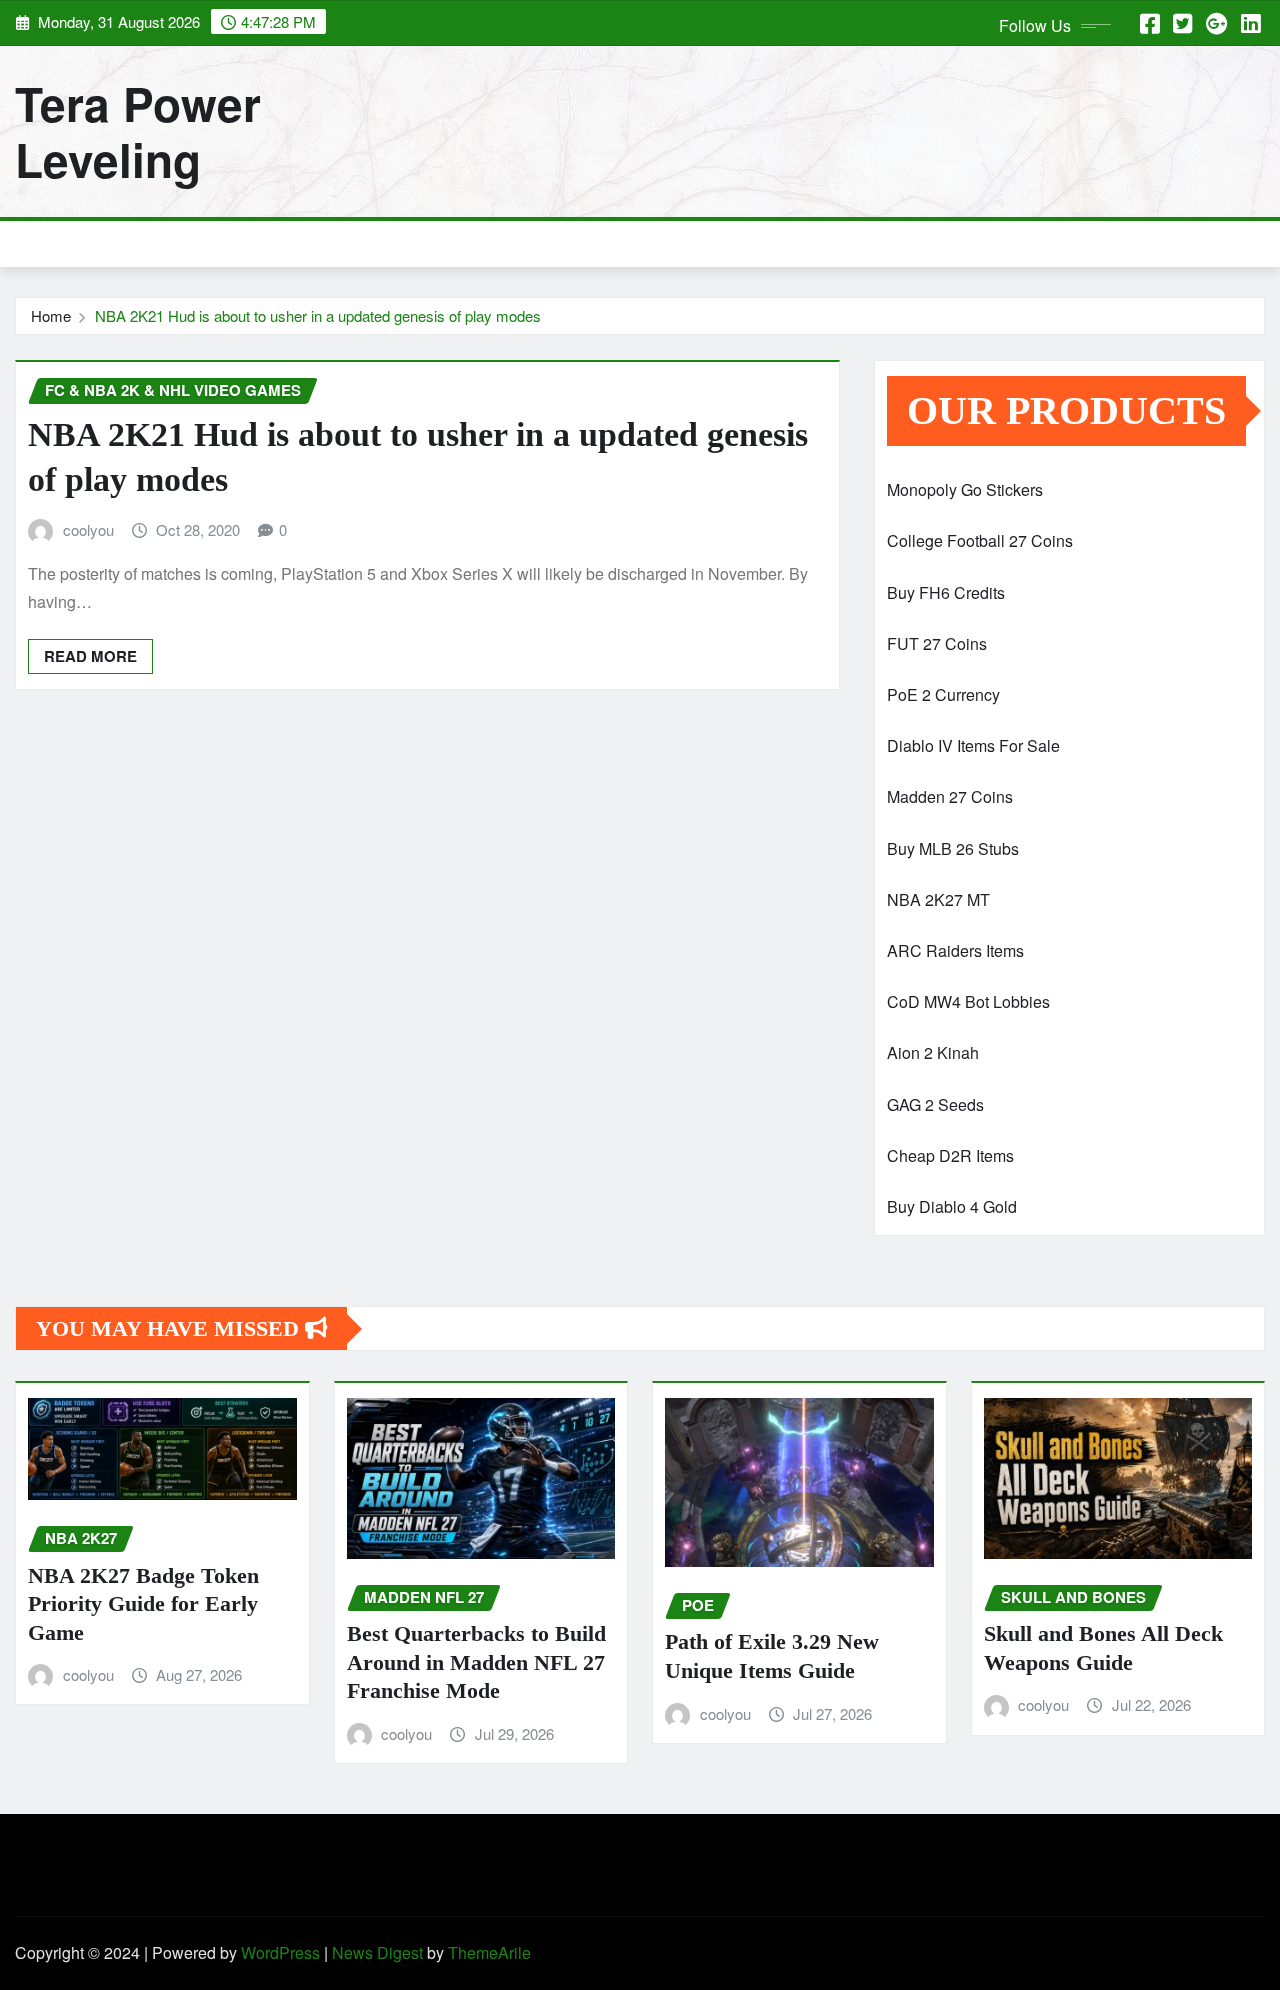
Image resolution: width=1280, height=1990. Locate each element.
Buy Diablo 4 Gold (952, 1206)
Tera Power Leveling (138, 130)
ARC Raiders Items (955, 950)
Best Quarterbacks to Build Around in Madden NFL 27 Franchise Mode (476, 1662)
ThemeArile (489, 1952)
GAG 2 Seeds (935, 1104)
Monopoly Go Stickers (965, 489)
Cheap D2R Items (950, 1155)
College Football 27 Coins (980, 540)
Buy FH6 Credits (946, 592)
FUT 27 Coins (937, 643)
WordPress (280, 1952)
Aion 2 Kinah (933, 1052)
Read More (90, 656)
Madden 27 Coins (950, 796)
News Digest (377, 1952)
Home (51, 315)
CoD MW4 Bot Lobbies (968, 1001)
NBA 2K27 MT (938, 899)
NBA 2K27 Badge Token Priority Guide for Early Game (143, 1604)
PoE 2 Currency (943, 694)
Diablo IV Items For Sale (973, 745)
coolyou (88, 529)
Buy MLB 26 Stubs (953, 848)
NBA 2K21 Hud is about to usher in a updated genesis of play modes (318, 315)
